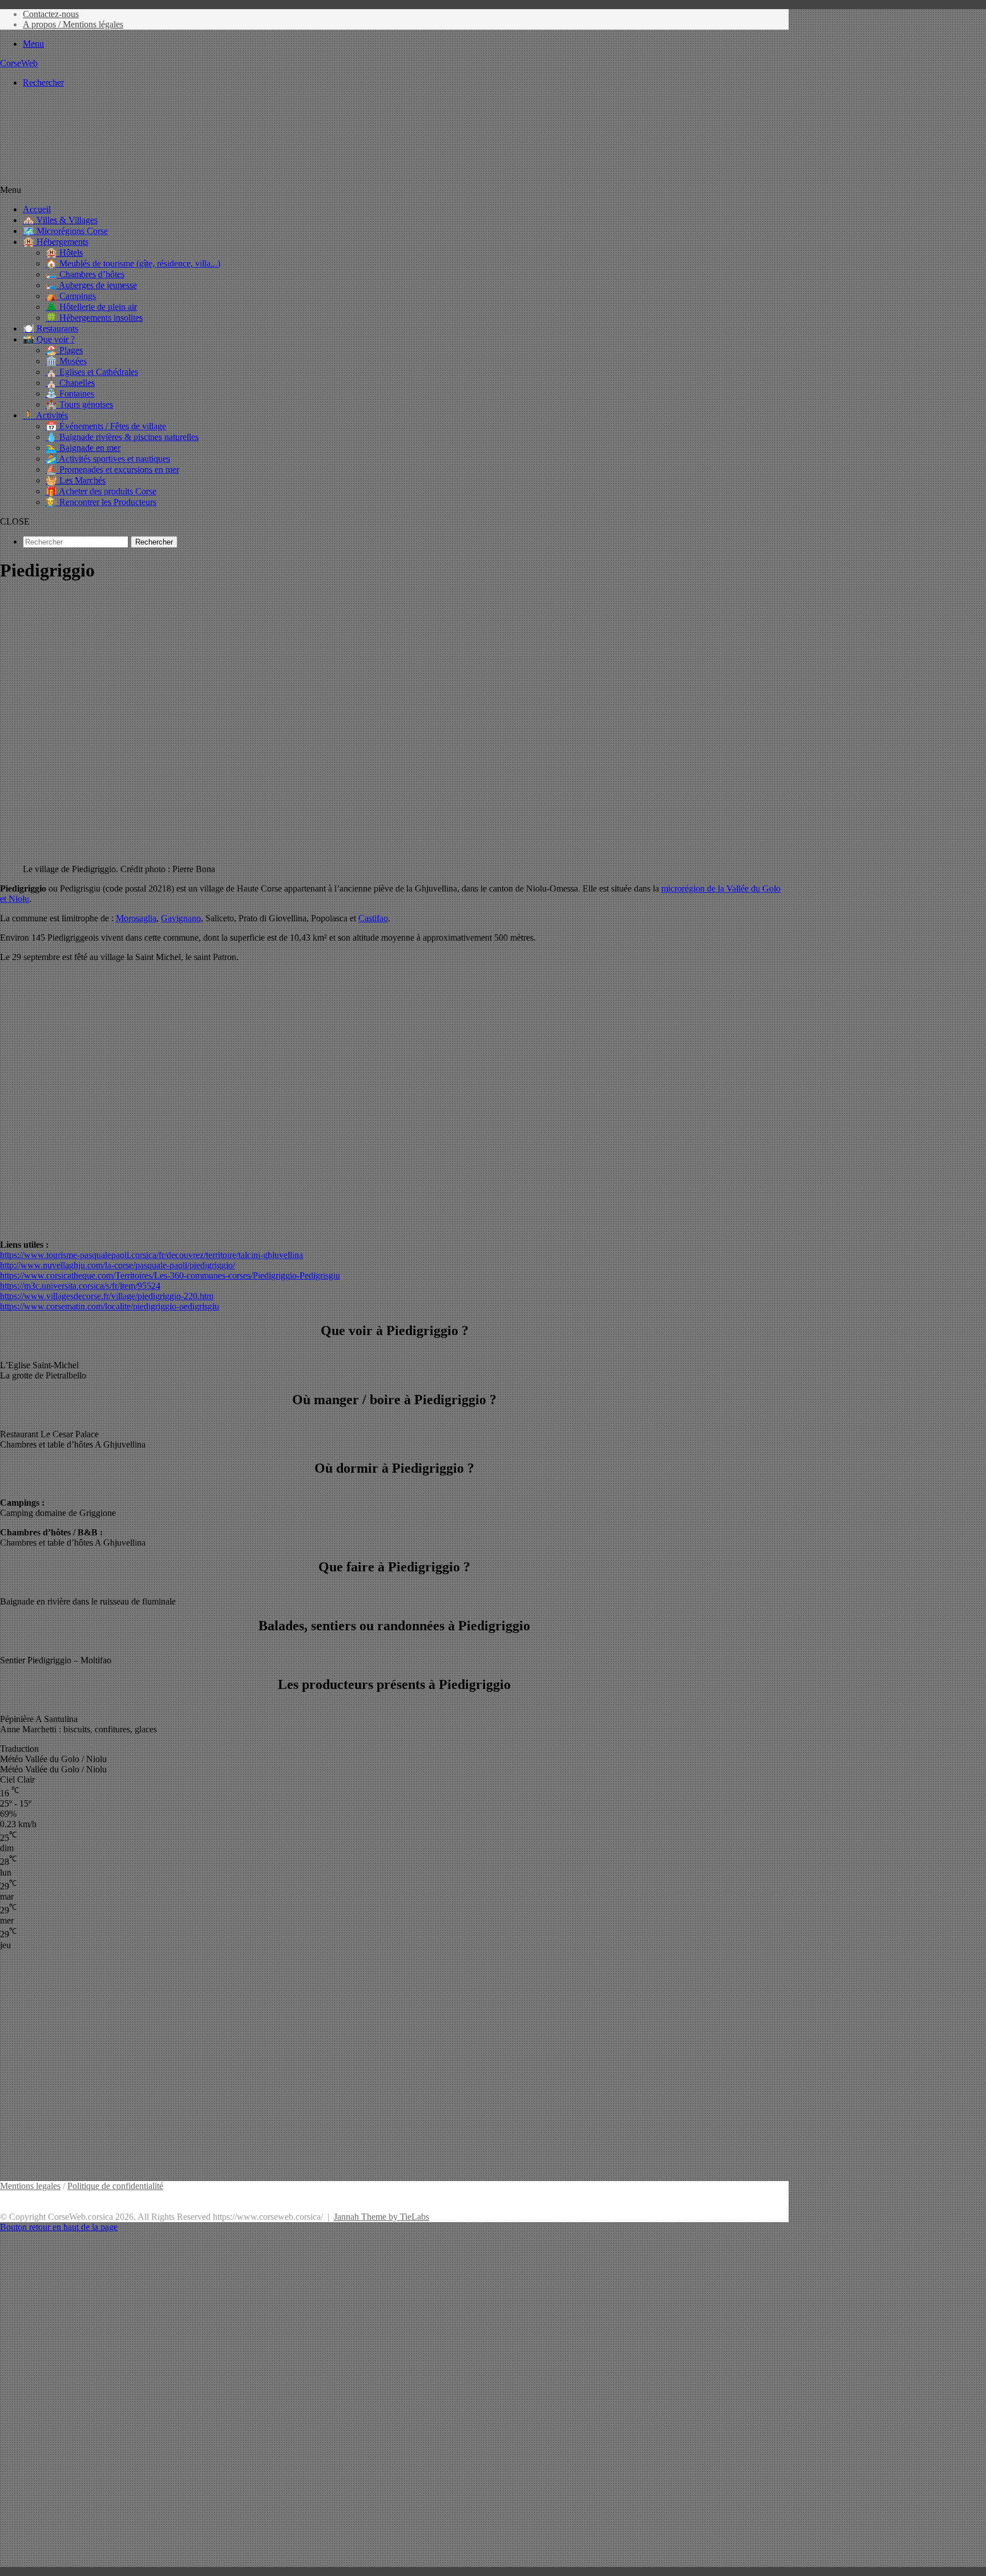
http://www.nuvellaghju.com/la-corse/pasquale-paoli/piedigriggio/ (118, 1265)
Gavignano (181, 918)
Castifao (373, 918)
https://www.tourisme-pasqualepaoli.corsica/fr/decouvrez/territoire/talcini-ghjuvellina (151, 1255)
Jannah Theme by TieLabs (381, 2217)
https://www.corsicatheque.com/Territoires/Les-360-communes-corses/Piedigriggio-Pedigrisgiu (170, 1275)
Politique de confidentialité (115, 2186)
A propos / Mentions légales (73, 24)
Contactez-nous (51, 14)
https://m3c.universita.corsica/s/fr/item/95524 (80, 1286)
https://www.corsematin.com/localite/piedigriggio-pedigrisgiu (110, 1306)
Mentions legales (30, 2186)
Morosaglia (136, 918)
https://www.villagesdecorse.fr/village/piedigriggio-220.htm (107, 1296)
